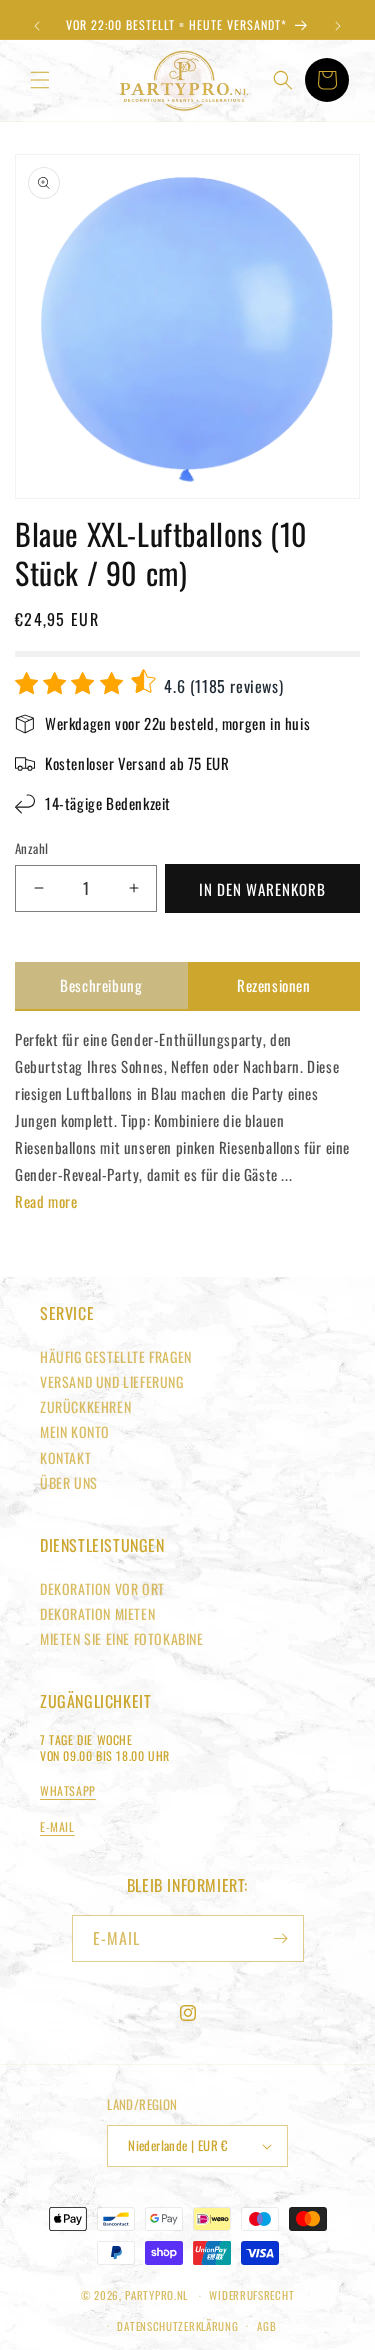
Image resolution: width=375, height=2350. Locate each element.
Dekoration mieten (97, 1613)
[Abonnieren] (281, 1938)
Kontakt (65, 1457)
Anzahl (31, 848)
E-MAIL (57, 1826)
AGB (266, 2326)
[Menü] (40, 80)
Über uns (69, 1482)
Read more (46, 1201)
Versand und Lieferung (112, 1381)
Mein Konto (75, 1431)
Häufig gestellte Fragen (116, 1356)
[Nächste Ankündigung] (338, 26)
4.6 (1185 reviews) (221, 686)
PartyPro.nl (156, 2295)
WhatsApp (68, 1790)
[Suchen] (283, 80)
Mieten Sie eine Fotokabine (122, 1638)
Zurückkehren (85, 1406)
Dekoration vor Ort (102, 1588)
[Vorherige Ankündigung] (37, 26)
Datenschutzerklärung (177, 2326)
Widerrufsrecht (251, 2295)
